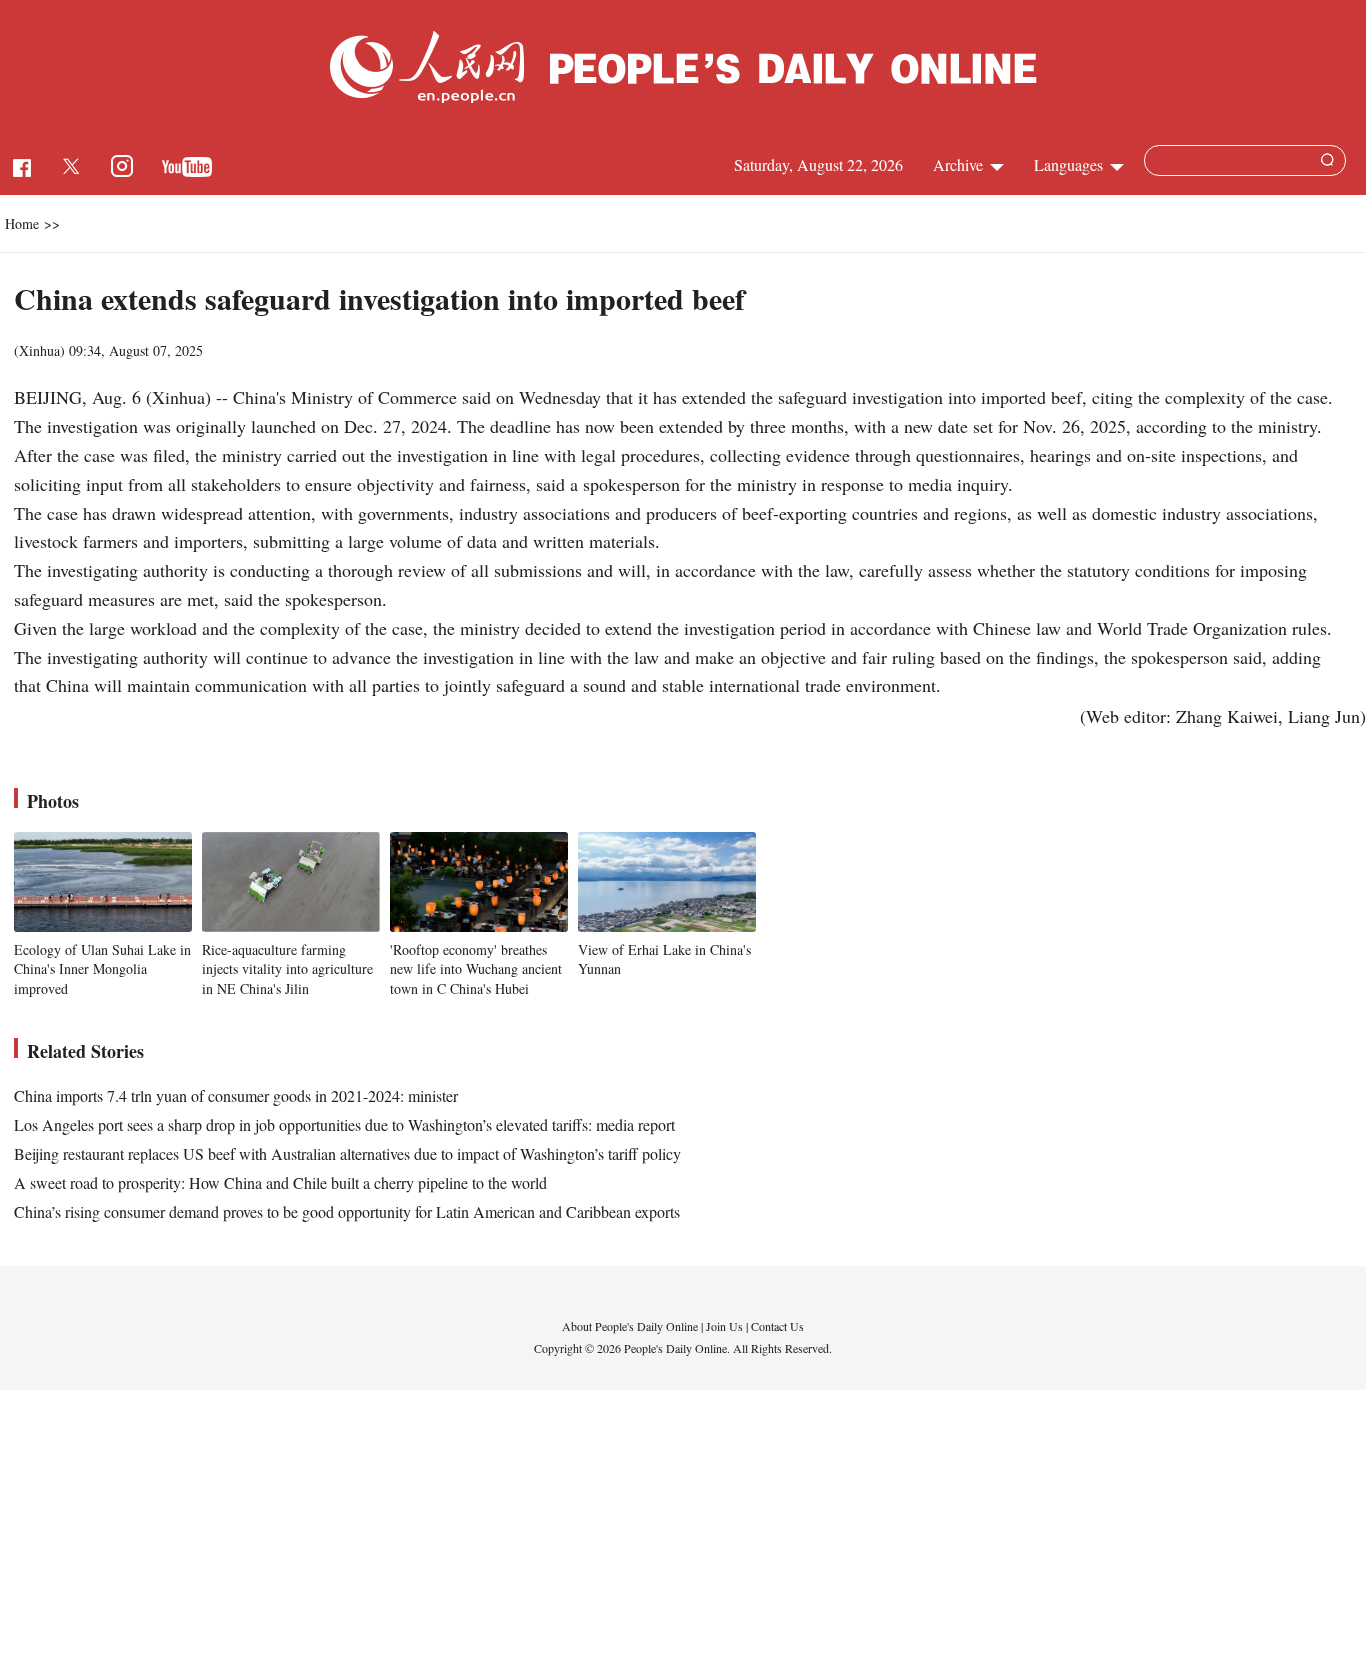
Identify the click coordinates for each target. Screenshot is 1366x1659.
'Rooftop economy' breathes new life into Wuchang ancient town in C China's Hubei (476, 969)
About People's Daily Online (630, 1326)
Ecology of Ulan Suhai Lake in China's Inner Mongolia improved (102, 969)
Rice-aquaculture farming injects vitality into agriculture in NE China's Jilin (287, 969)
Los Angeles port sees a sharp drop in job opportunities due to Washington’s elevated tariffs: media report (344, 1124)
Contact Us (777, 1326)
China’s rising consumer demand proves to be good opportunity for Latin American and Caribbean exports (347, 1211)
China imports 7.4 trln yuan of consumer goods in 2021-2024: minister (236, 1095)
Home (22, 223)
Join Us (726, 1326)
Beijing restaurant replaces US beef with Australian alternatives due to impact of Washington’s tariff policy (347, 1153)
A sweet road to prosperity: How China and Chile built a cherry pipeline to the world (280, 1182)
